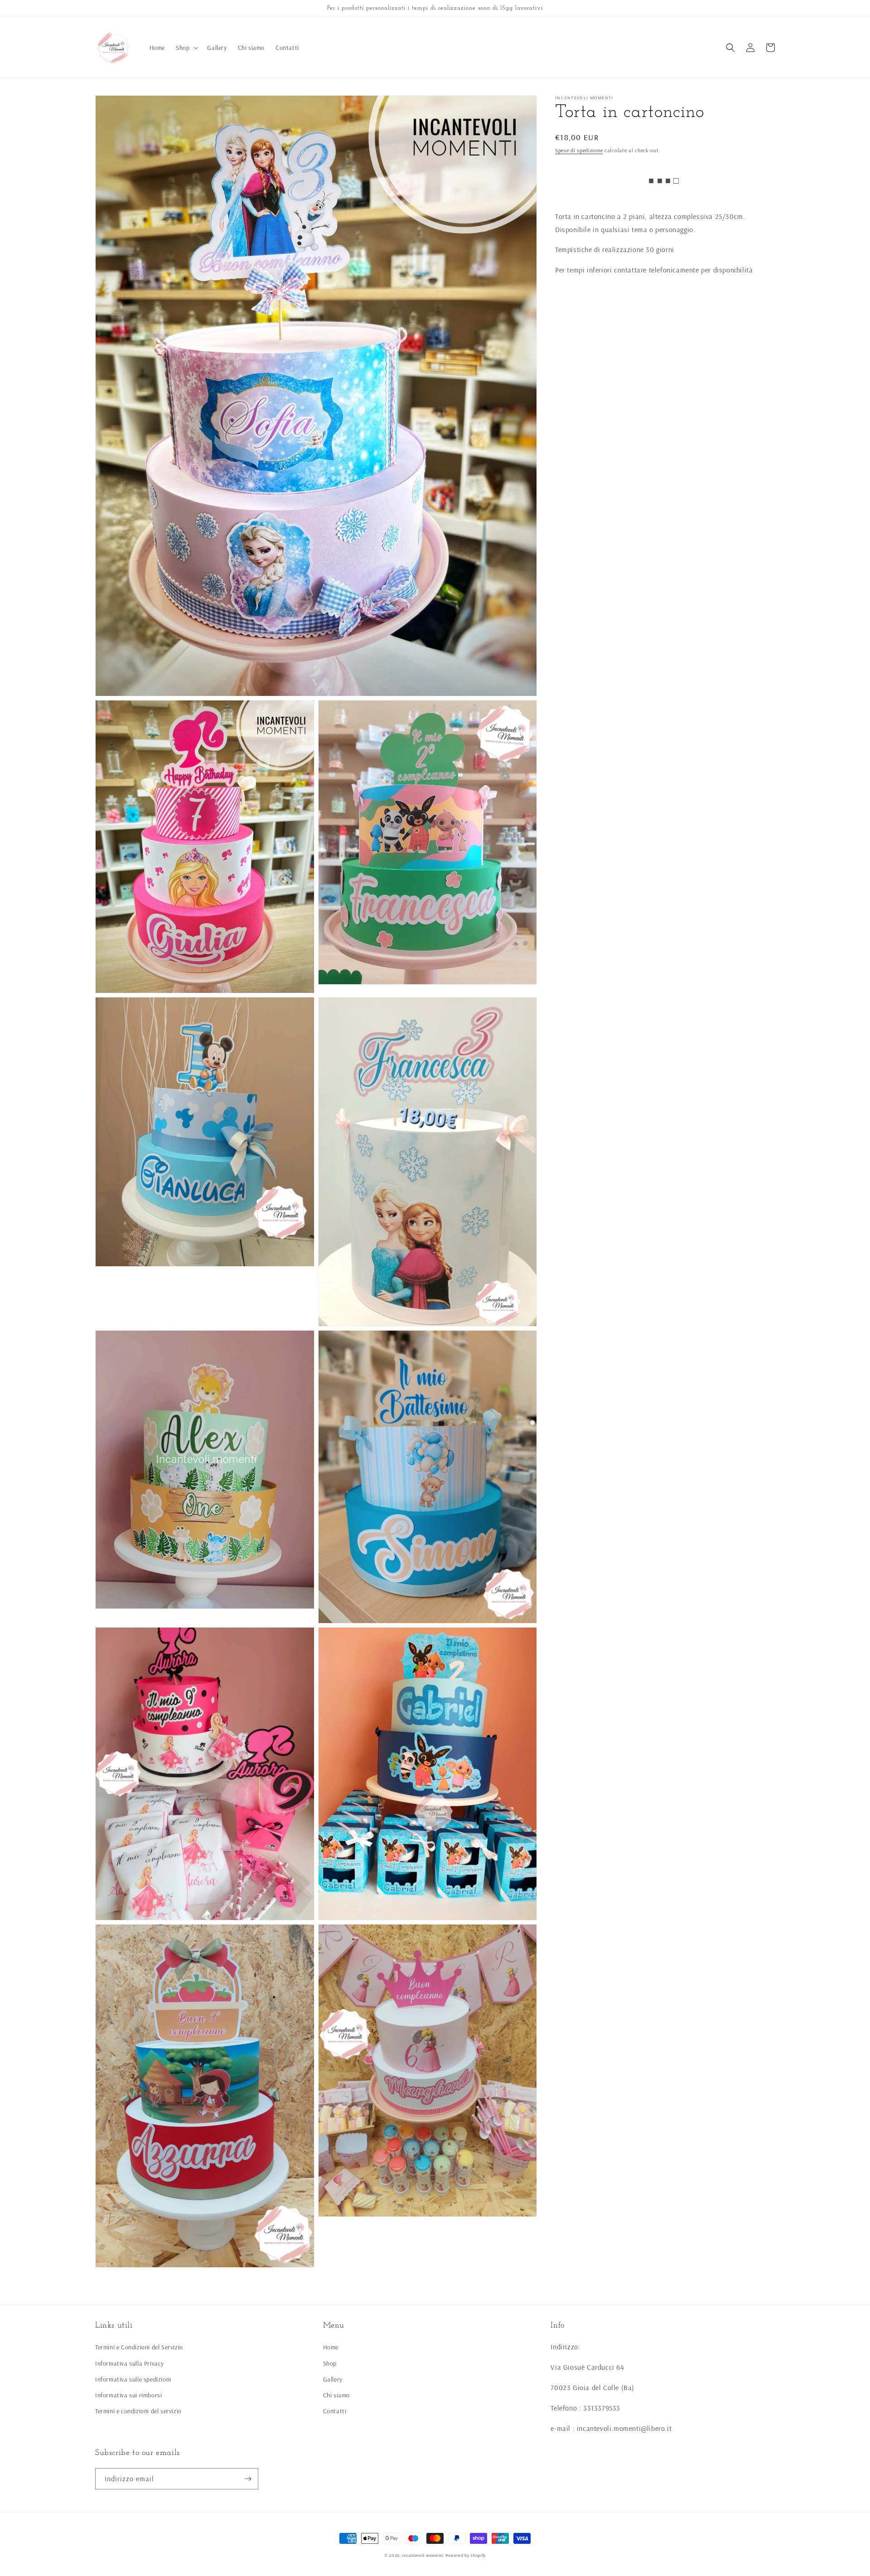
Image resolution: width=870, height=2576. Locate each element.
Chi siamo (336, 2395)
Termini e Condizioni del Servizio (139, 2347)
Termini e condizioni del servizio (138, 2411)
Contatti (335, 2411)
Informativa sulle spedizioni (133, 2379)
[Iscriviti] (248, 2479)
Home (331, 2347)
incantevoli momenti (423, 2555)
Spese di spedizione (579, 150)
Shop (330, 2363)
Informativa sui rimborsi (128, 2395)
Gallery (333, 2379)
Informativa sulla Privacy (130, 2363)
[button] (186, 48)
